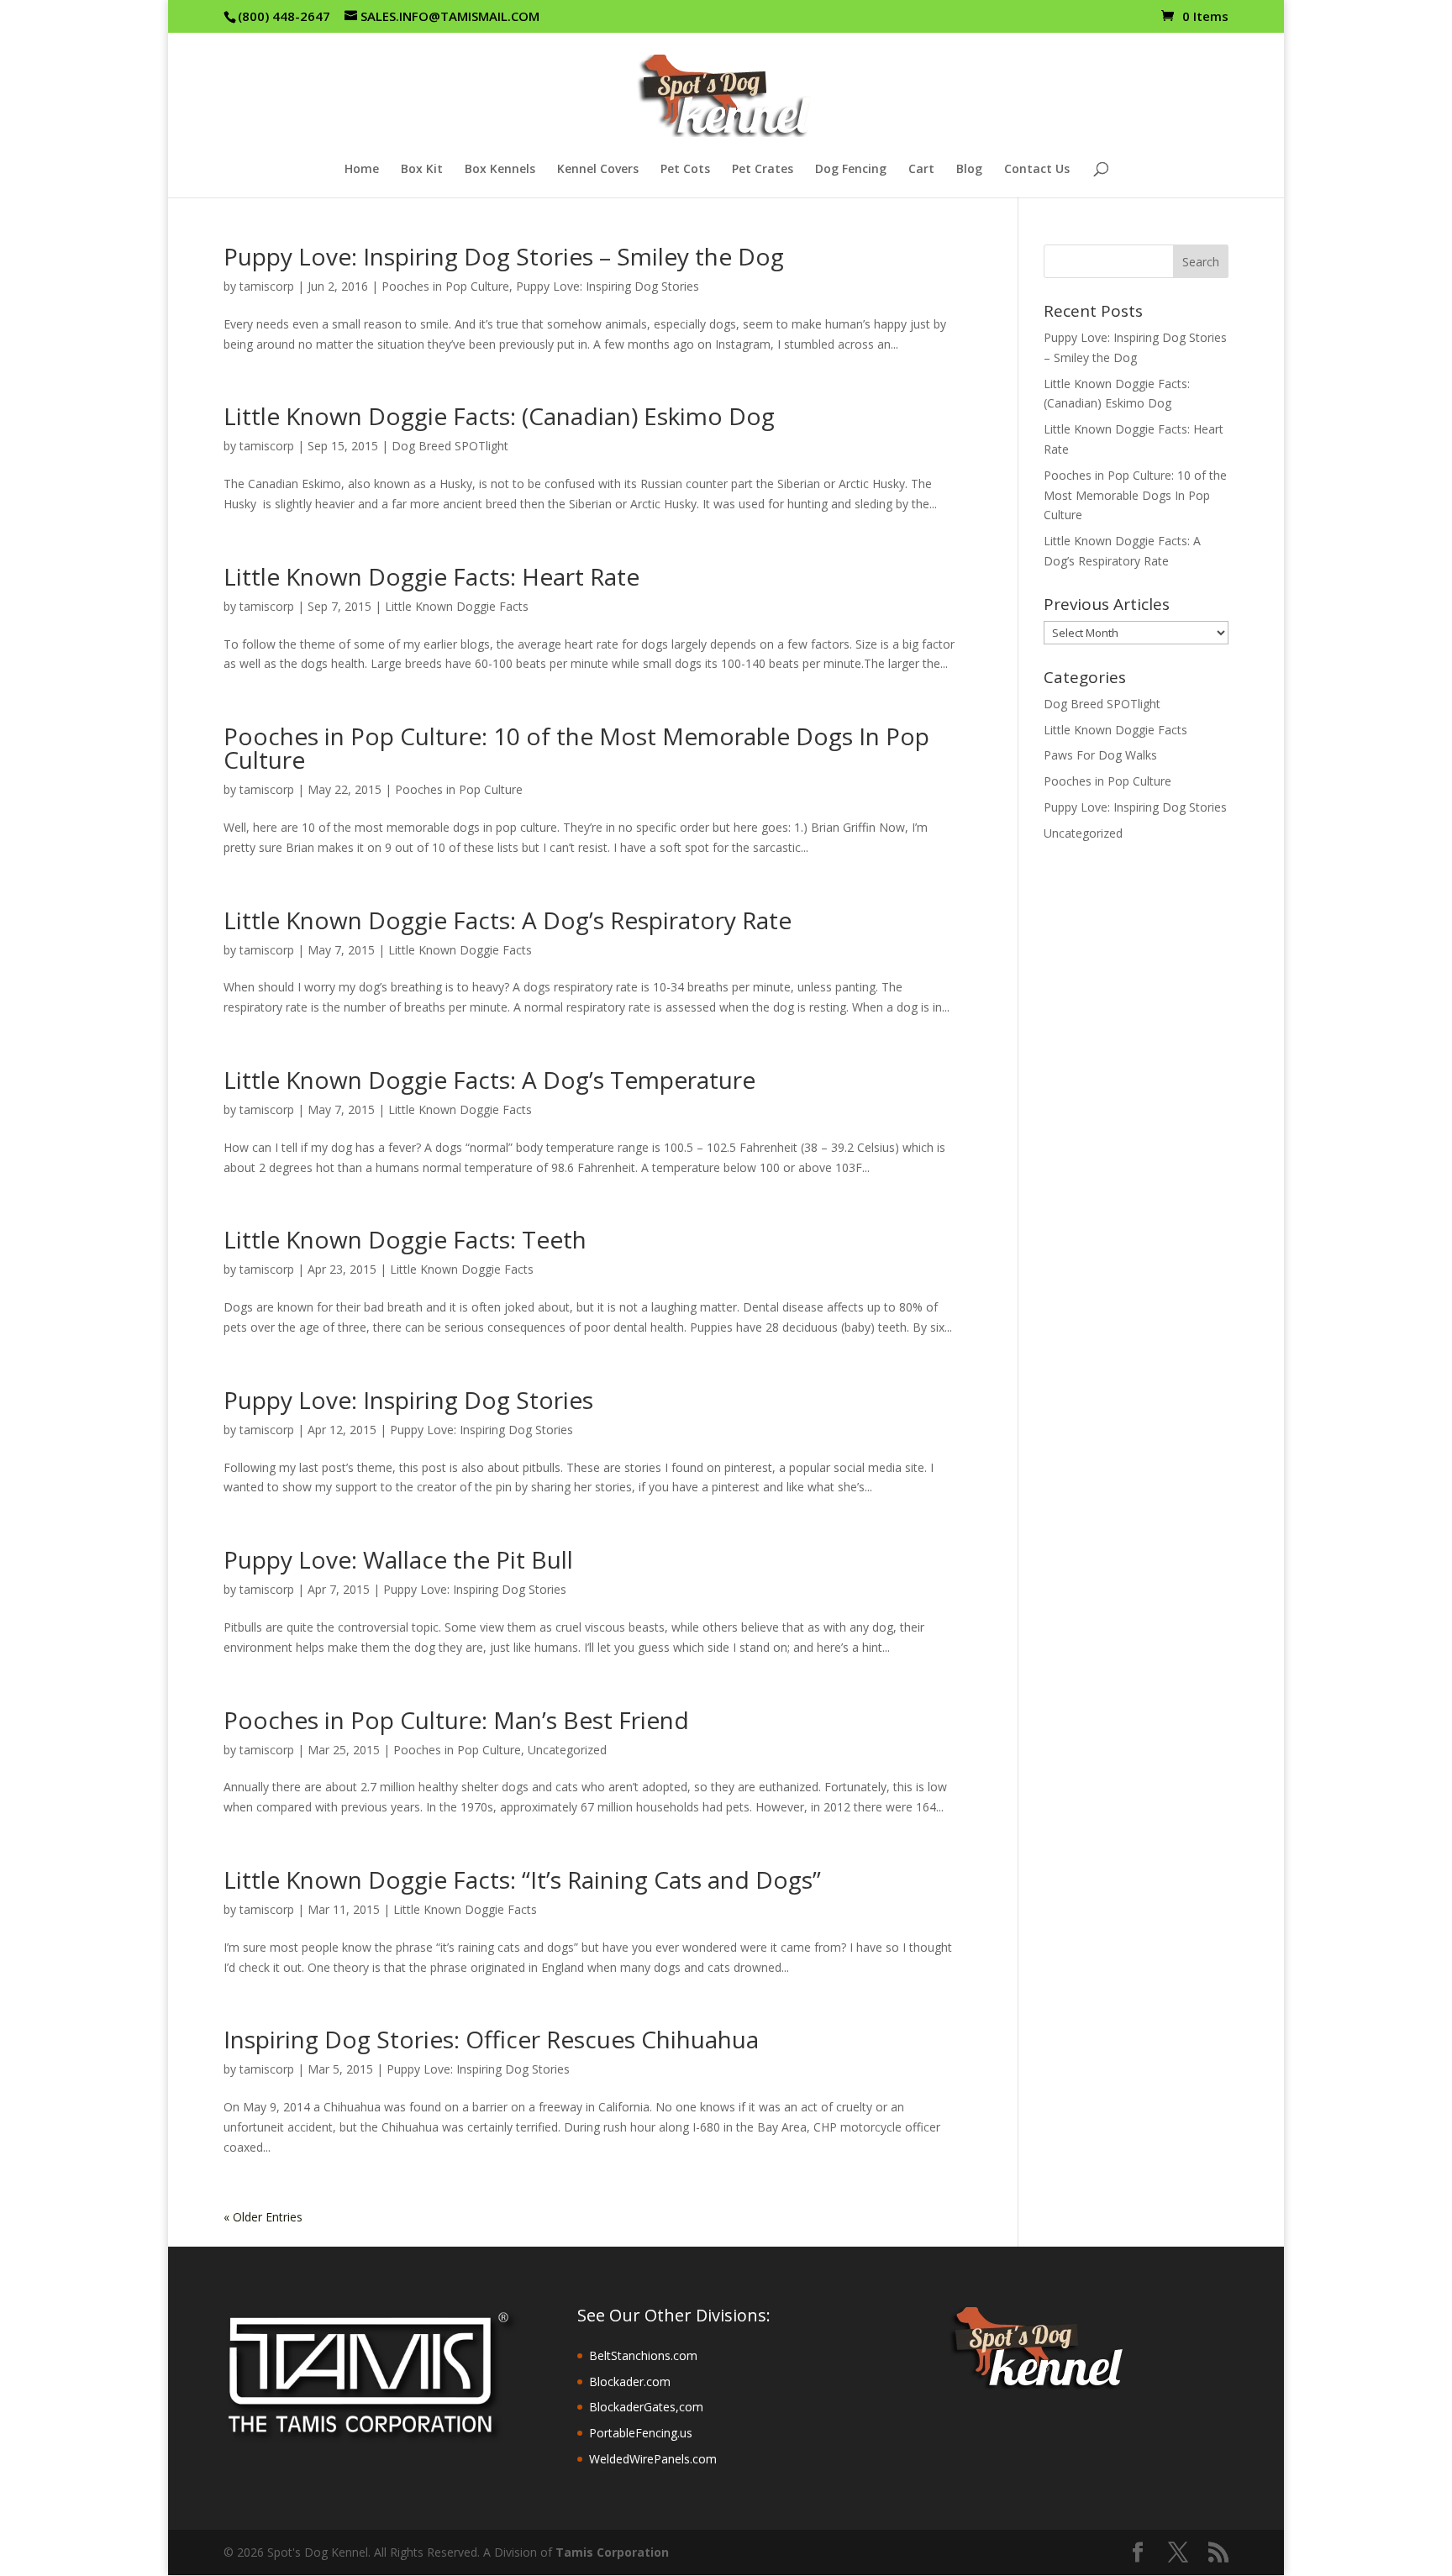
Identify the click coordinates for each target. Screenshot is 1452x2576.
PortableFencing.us (641, 2433)
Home (362, 170)
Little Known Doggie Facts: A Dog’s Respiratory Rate (508, 920)
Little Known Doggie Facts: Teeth (405, 1239)
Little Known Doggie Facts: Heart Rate (431, 576)
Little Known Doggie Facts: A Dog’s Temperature (489, 1080)
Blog (969, 170)
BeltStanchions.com (643, 2355)
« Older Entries (263, 2217)
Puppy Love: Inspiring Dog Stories (608, 286)
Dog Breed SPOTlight (450, 446)
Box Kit (422, 170)
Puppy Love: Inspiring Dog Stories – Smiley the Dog (504, 256)
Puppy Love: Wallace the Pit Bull (398, 1559)
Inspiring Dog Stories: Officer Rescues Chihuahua (491, 2039)
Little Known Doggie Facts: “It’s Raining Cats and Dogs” (522, 1879)
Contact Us (1037, 170)
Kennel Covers (598, 170)
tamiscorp (267, 286)
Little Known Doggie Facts (457, 606)
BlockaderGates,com (646, 2407)
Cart (921, 170)
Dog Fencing (851, 170)
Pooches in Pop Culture (445, 286)
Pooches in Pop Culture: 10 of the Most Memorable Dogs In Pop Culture (576, 748)
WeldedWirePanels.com (653, 2459)
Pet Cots (685, 170)
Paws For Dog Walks (1100, 755)
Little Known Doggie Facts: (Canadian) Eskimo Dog (499, 416)
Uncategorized (567, 1750)
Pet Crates (763, 170)
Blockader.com (630, 2381)
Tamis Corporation (612, 2552)
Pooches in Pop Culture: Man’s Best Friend (456, 1720)
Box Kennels (500, 170)
